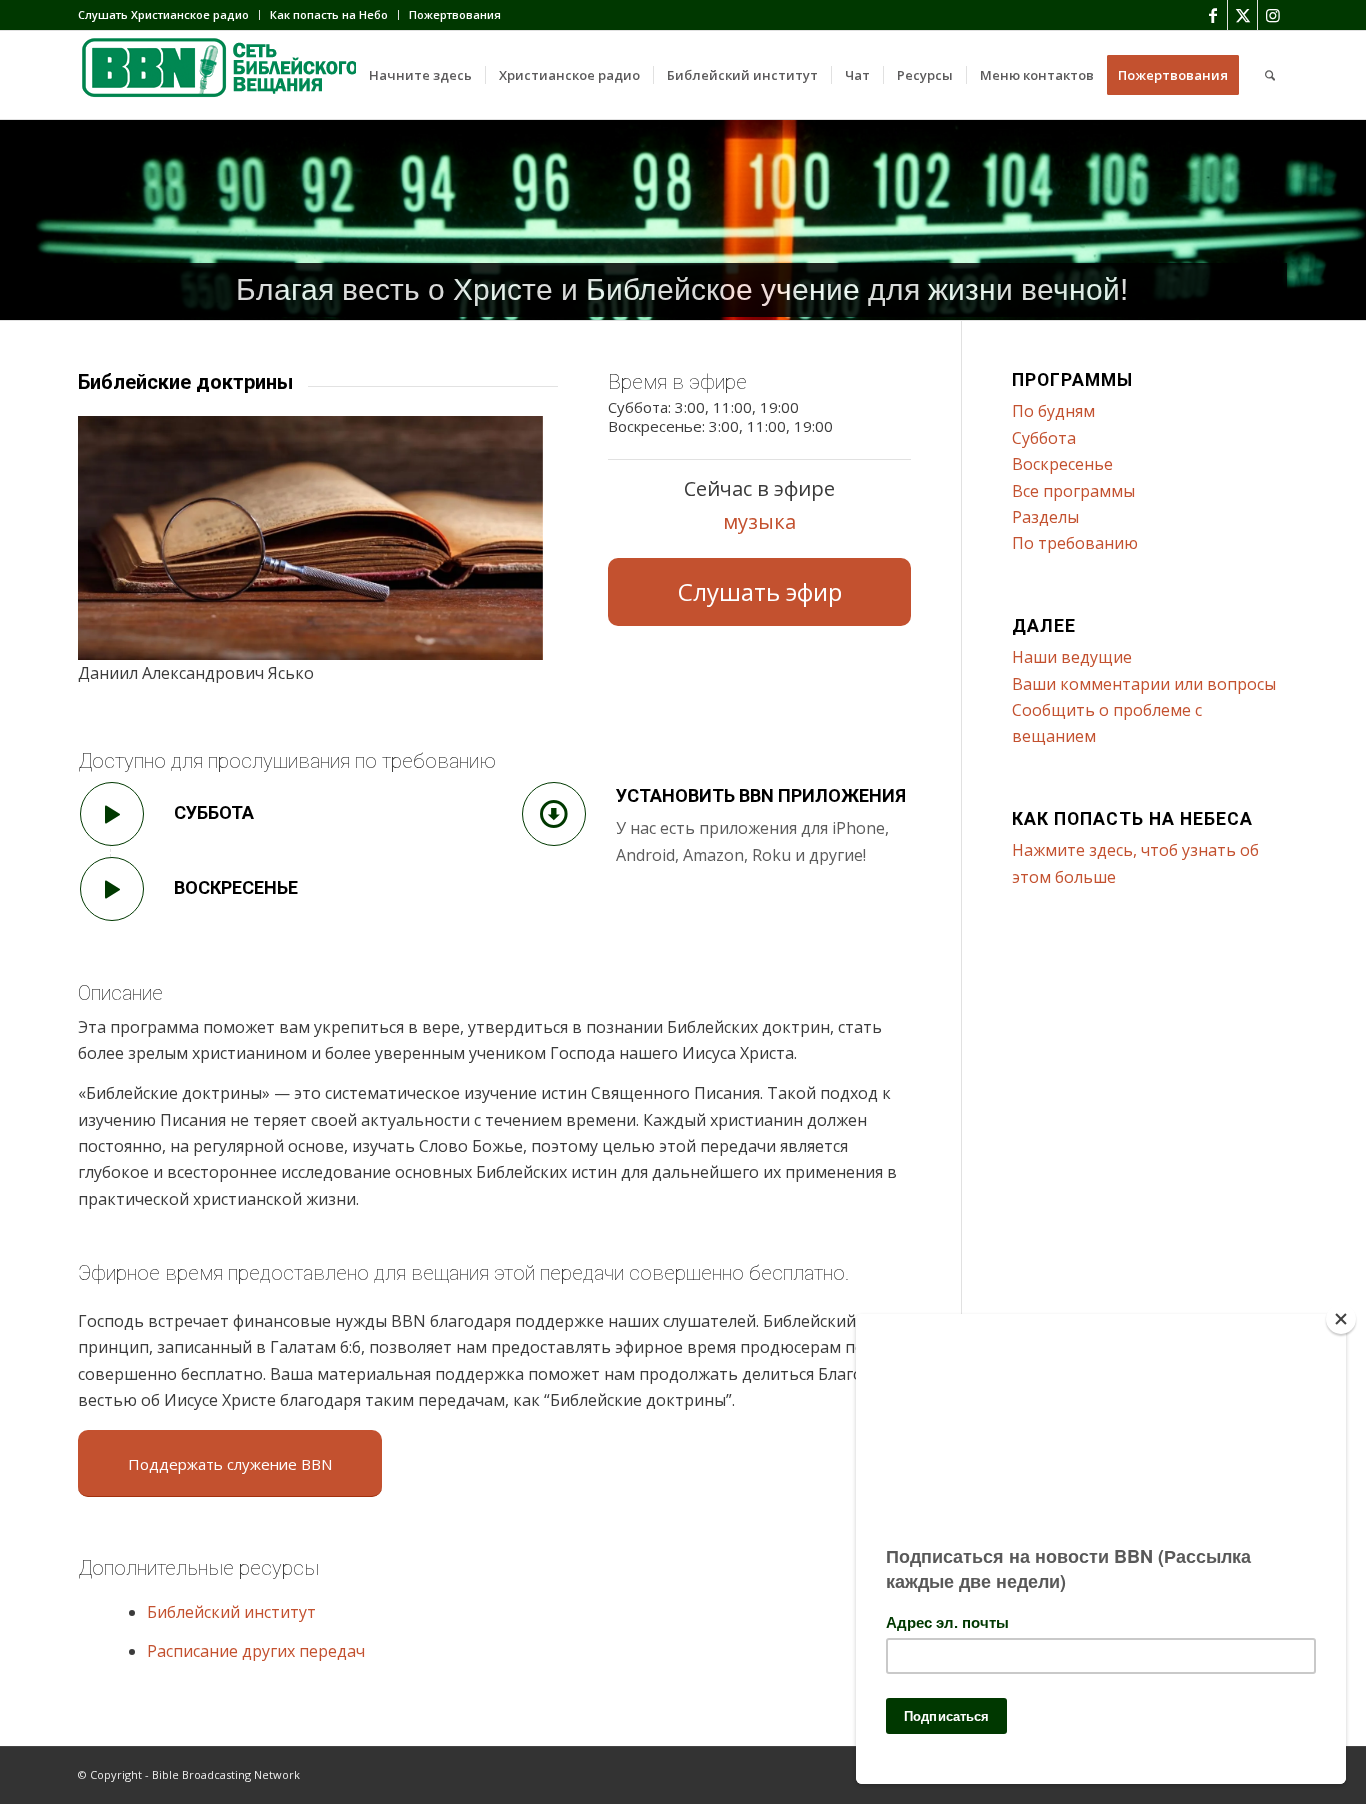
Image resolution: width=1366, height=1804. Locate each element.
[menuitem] (169, 15)
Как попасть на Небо (329, 14)
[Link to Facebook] (1212, 15)
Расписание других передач (256, 1651)
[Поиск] (1270, 75)
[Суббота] (112, 814)
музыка (759, 521)
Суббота (214, 812)
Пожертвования (455, 14)
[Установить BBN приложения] (554, 814)
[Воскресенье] (112, 889)
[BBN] (228, 75)
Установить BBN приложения (761, 795)
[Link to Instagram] (1273, 15)
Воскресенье (236, 887)
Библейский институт (231, 1612)
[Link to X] (1242, 15)
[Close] (1341, 1319)
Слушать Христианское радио (163, 14)
